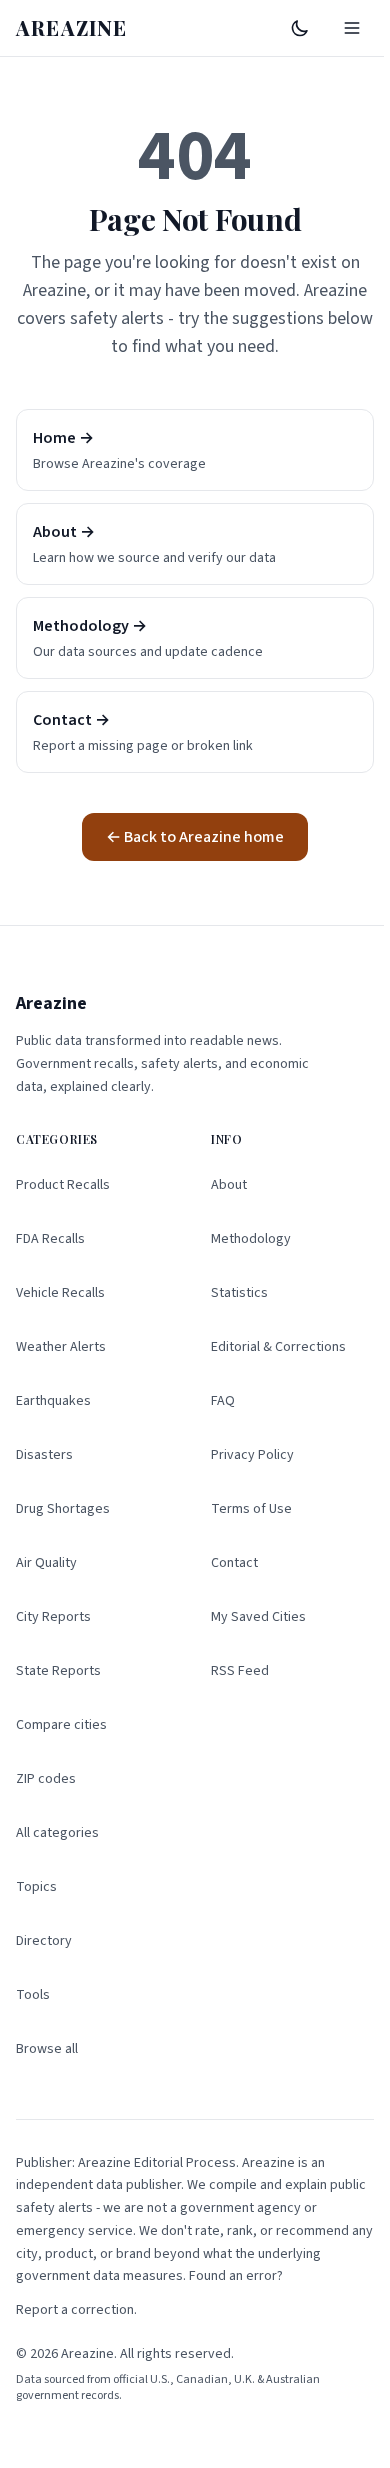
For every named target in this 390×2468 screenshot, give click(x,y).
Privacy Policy (252, 1455)
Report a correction (75, 2310)
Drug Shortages (63, 1509)
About (229, 1185)
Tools (33, 1995)
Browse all (47, 2049)
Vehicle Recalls (60, 1293)
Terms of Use (251, 1509)
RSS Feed (240, 1671)
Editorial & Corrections (278, 1347)
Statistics (239, 1293)
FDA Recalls (50, 1239)
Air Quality (46, 1563)
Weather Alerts (61, 1347)
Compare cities (61, 1725)
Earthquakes (53, 1401)
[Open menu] (352, 28)
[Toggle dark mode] (300, 28)
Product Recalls (63, 1185)
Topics (36, 1887)
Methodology (251, 1239)
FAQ (223, 1401)
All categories (57, 1833)
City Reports (53, 1617)
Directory (44, 1941)
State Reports (58, 1671)
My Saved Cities (258, 1617)
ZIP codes (46, 1779)
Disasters (44, 1455)
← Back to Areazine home (195, 837)
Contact (234, 1563)
